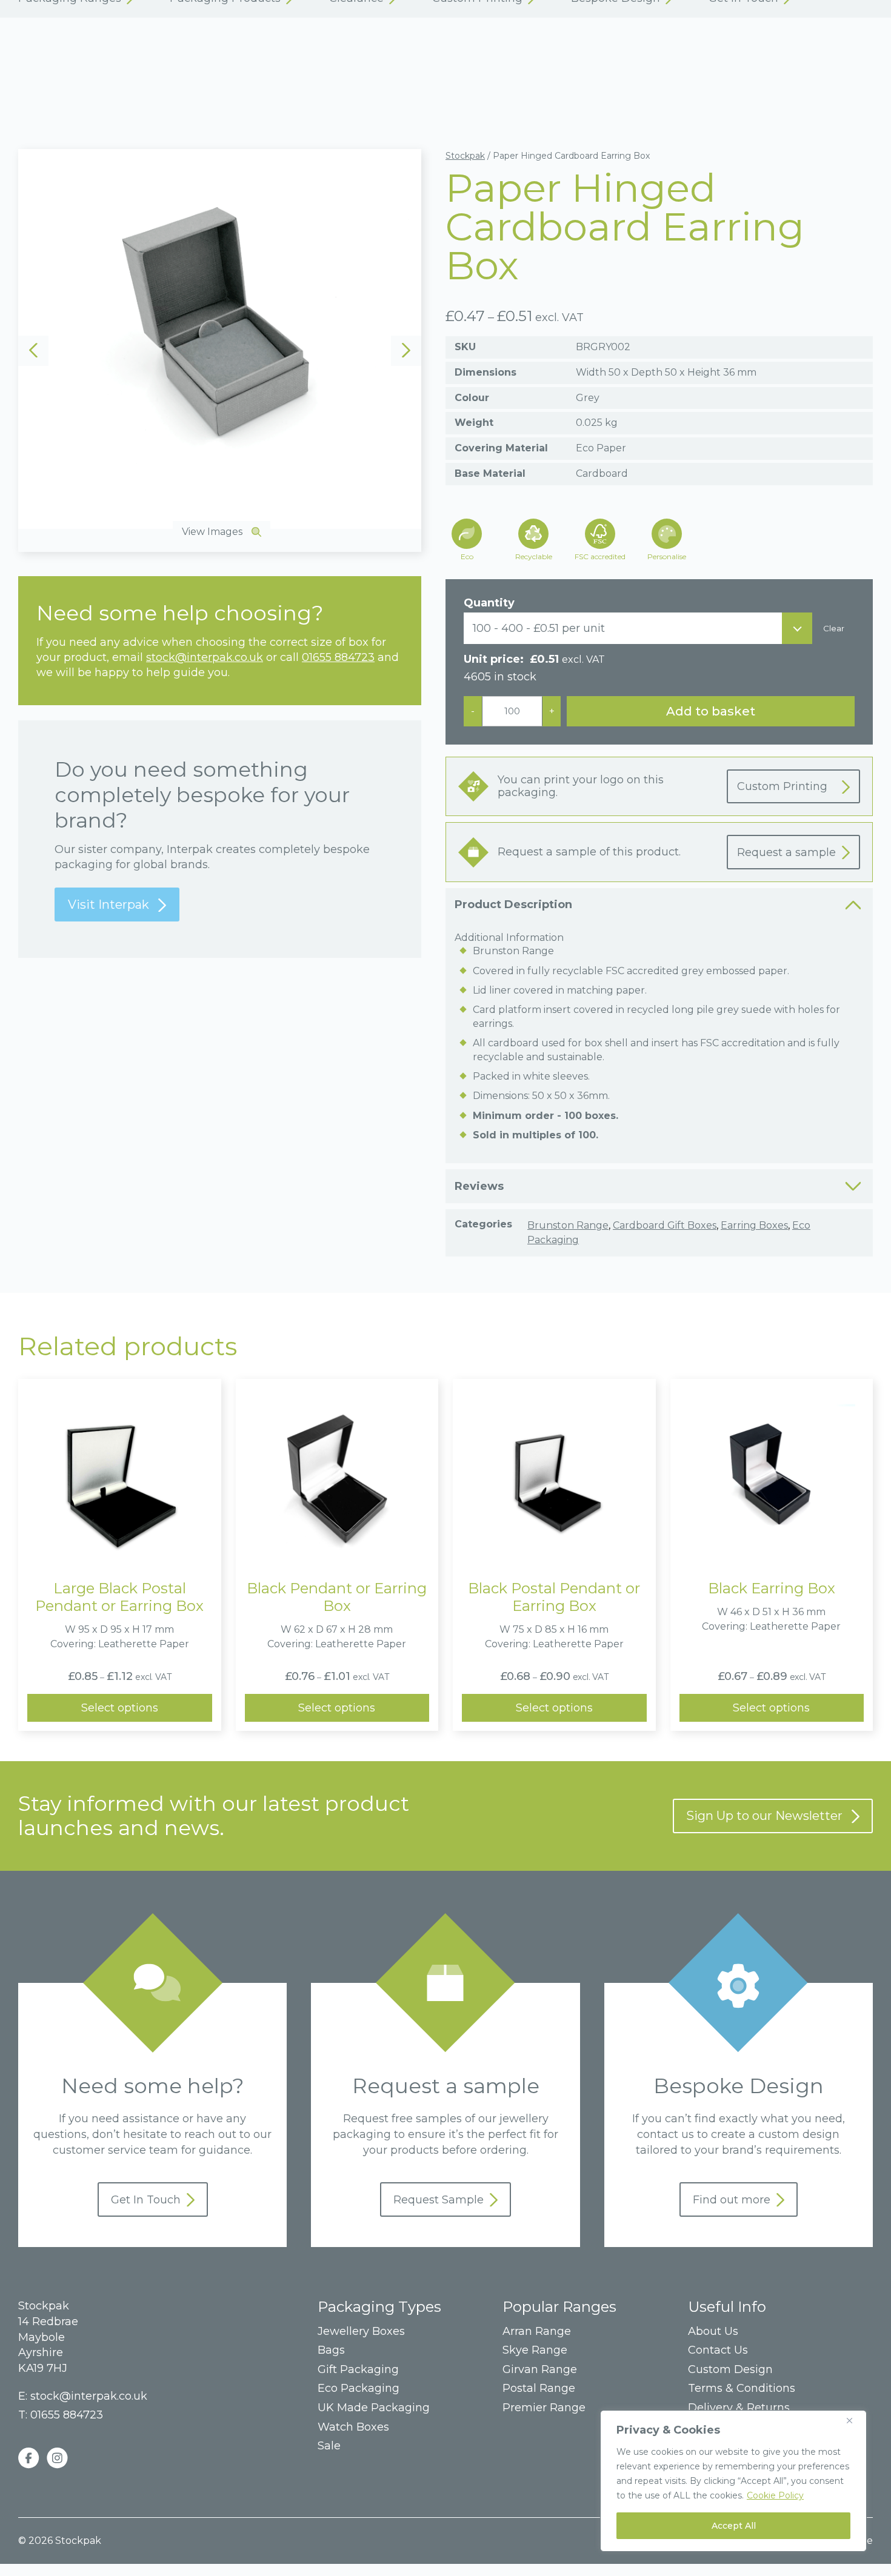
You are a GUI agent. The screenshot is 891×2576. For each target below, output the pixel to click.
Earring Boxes (754, 1225)
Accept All (734, 2526)
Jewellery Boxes (361, 2332)
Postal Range (539, 2388)
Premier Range (544, 2408)
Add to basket (711, 711)
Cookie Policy (775, 2495)
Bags (331, 2350)
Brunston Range (568, 1225)
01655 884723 (338, 657)
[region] (733, 2481)
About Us (713, 2332)
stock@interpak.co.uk (205, 657)
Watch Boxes (353, 2427)
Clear (834, 629)
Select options (120, 1708)
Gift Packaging (358, 2370)
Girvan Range (540, 2370)
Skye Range (535, 2350)
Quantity (489, 603)
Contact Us (718, 2350)
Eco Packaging (359, 2388)
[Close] (854, 2420)
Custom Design (730, 2370)
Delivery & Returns (739, 2408)
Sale (329, 2446)
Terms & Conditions (742, 2388)
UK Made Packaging (374, 2408)
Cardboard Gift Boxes (665, 1225)
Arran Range (537, 2332)
